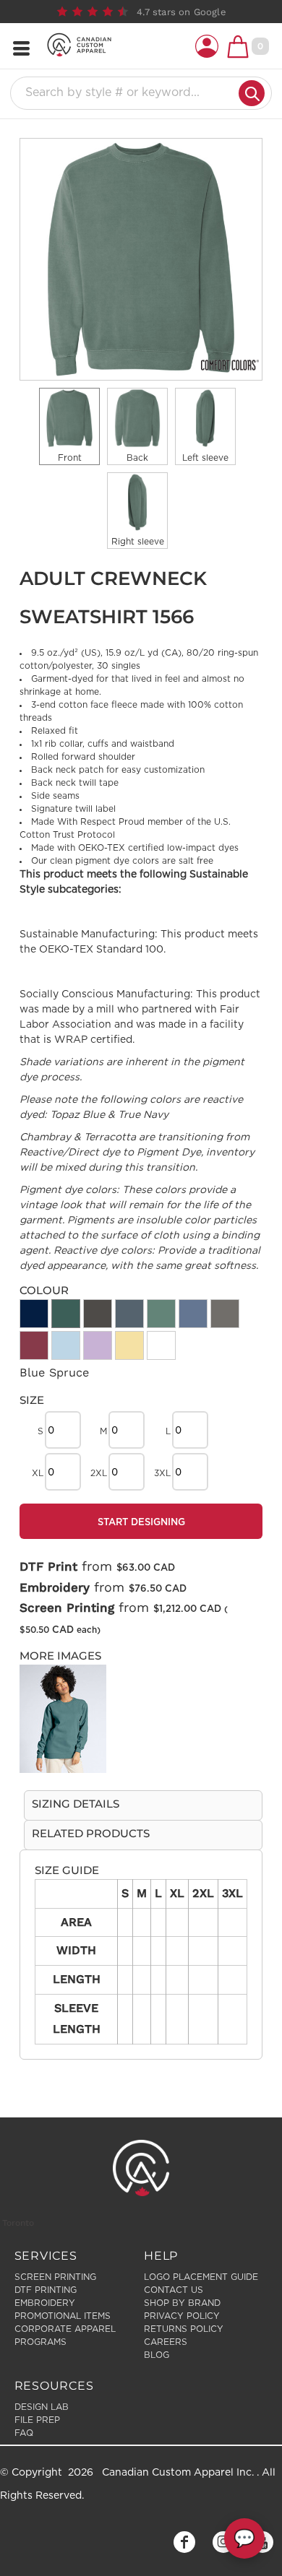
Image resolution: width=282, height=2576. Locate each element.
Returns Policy (184, 2329)
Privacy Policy (182, 2316)
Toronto (18, 2223)
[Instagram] (223, 2542)
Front (70, 458)
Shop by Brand (182, 2303)
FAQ (24, 2433)
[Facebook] (184, 2542)
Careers (166, 2342)
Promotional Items (63, 2316)
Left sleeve (205, 458)
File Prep (37, 2420)
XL (38, 1473)
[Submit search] (252, 93)
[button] (207, 46)
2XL (99, 1473)
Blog (157, 2355)
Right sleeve (138, 542)
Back (137, 458)
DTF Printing (46, 2290)
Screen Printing (67, 1608)
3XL (162, 1473)
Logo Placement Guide (201, 2277)
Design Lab (42, 2407)
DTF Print (48, 1566)
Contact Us (174, 2290)
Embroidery (55, 1587)
